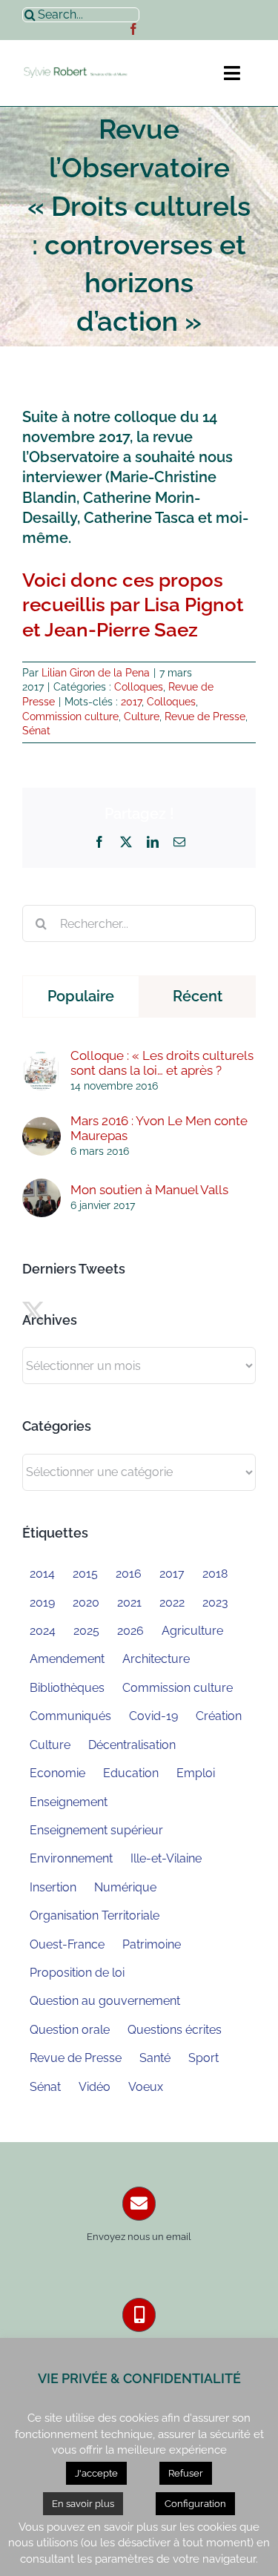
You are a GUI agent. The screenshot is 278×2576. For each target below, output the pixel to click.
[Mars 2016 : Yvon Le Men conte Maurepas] (42, 1125)
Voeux (146, 2087)
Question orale (70, 2030)
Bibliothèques (67, 1688)
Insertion (53, 1887)
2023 (215, 1602)
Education (131, 1773)
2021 (129, 1602)
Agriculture (192, 1631)
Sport (203, 2058)
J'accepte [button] (96, 2473)
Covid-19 (153, 1716)
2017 (131, 702)
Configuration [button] (195, 2504)
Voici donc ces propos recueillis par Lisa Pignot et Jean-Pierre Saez (133, 605)
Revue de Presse (205, 717)
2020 (86, 1602)
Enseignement (69, 1802)
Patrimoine (152, 1944)
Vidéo (95, 2087)
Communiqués (70, 1716)
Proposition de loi (77, 1973)
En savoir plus (83, 2504)
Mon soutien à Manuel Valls (149, 1190)
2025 (86, 1631)
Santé (155, 2058)
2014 (42, 1574)
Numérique (125, 1887)
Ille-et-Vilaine (166, 1858)
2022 (172, 1602)
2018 (215, 1574)
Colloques (139, 687)
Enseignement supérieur (96, 1830)
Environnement (71, 1858)
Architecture (156, 1659)
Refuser (186, 2473)
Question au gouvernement (105, 2001)
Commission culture (70, 717)
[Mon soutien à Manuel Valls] (42, 1187)
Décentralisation (132, 1745)
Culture (142, 717)
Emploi (196, 1773)
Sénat (36, 731)
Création (219, 1716)
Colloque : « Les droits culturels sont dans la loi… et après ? (162, 1063)
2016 (129, 1574)
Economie (57, 1773)
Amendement (67, 1659)
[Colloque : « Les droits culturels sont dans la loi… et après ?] (42, 1060)
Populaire (81, 996)
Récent (198, 996)
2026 (130, 1631)
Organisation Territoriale (95, 1915)
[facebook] (133, 29)
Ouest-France (67, 1944)
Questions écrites (175, 2030)
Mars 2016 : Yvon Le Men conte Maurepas (159, 1128)
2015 (85, 1574)
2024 (43, 1631)
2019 (42, 1602)
